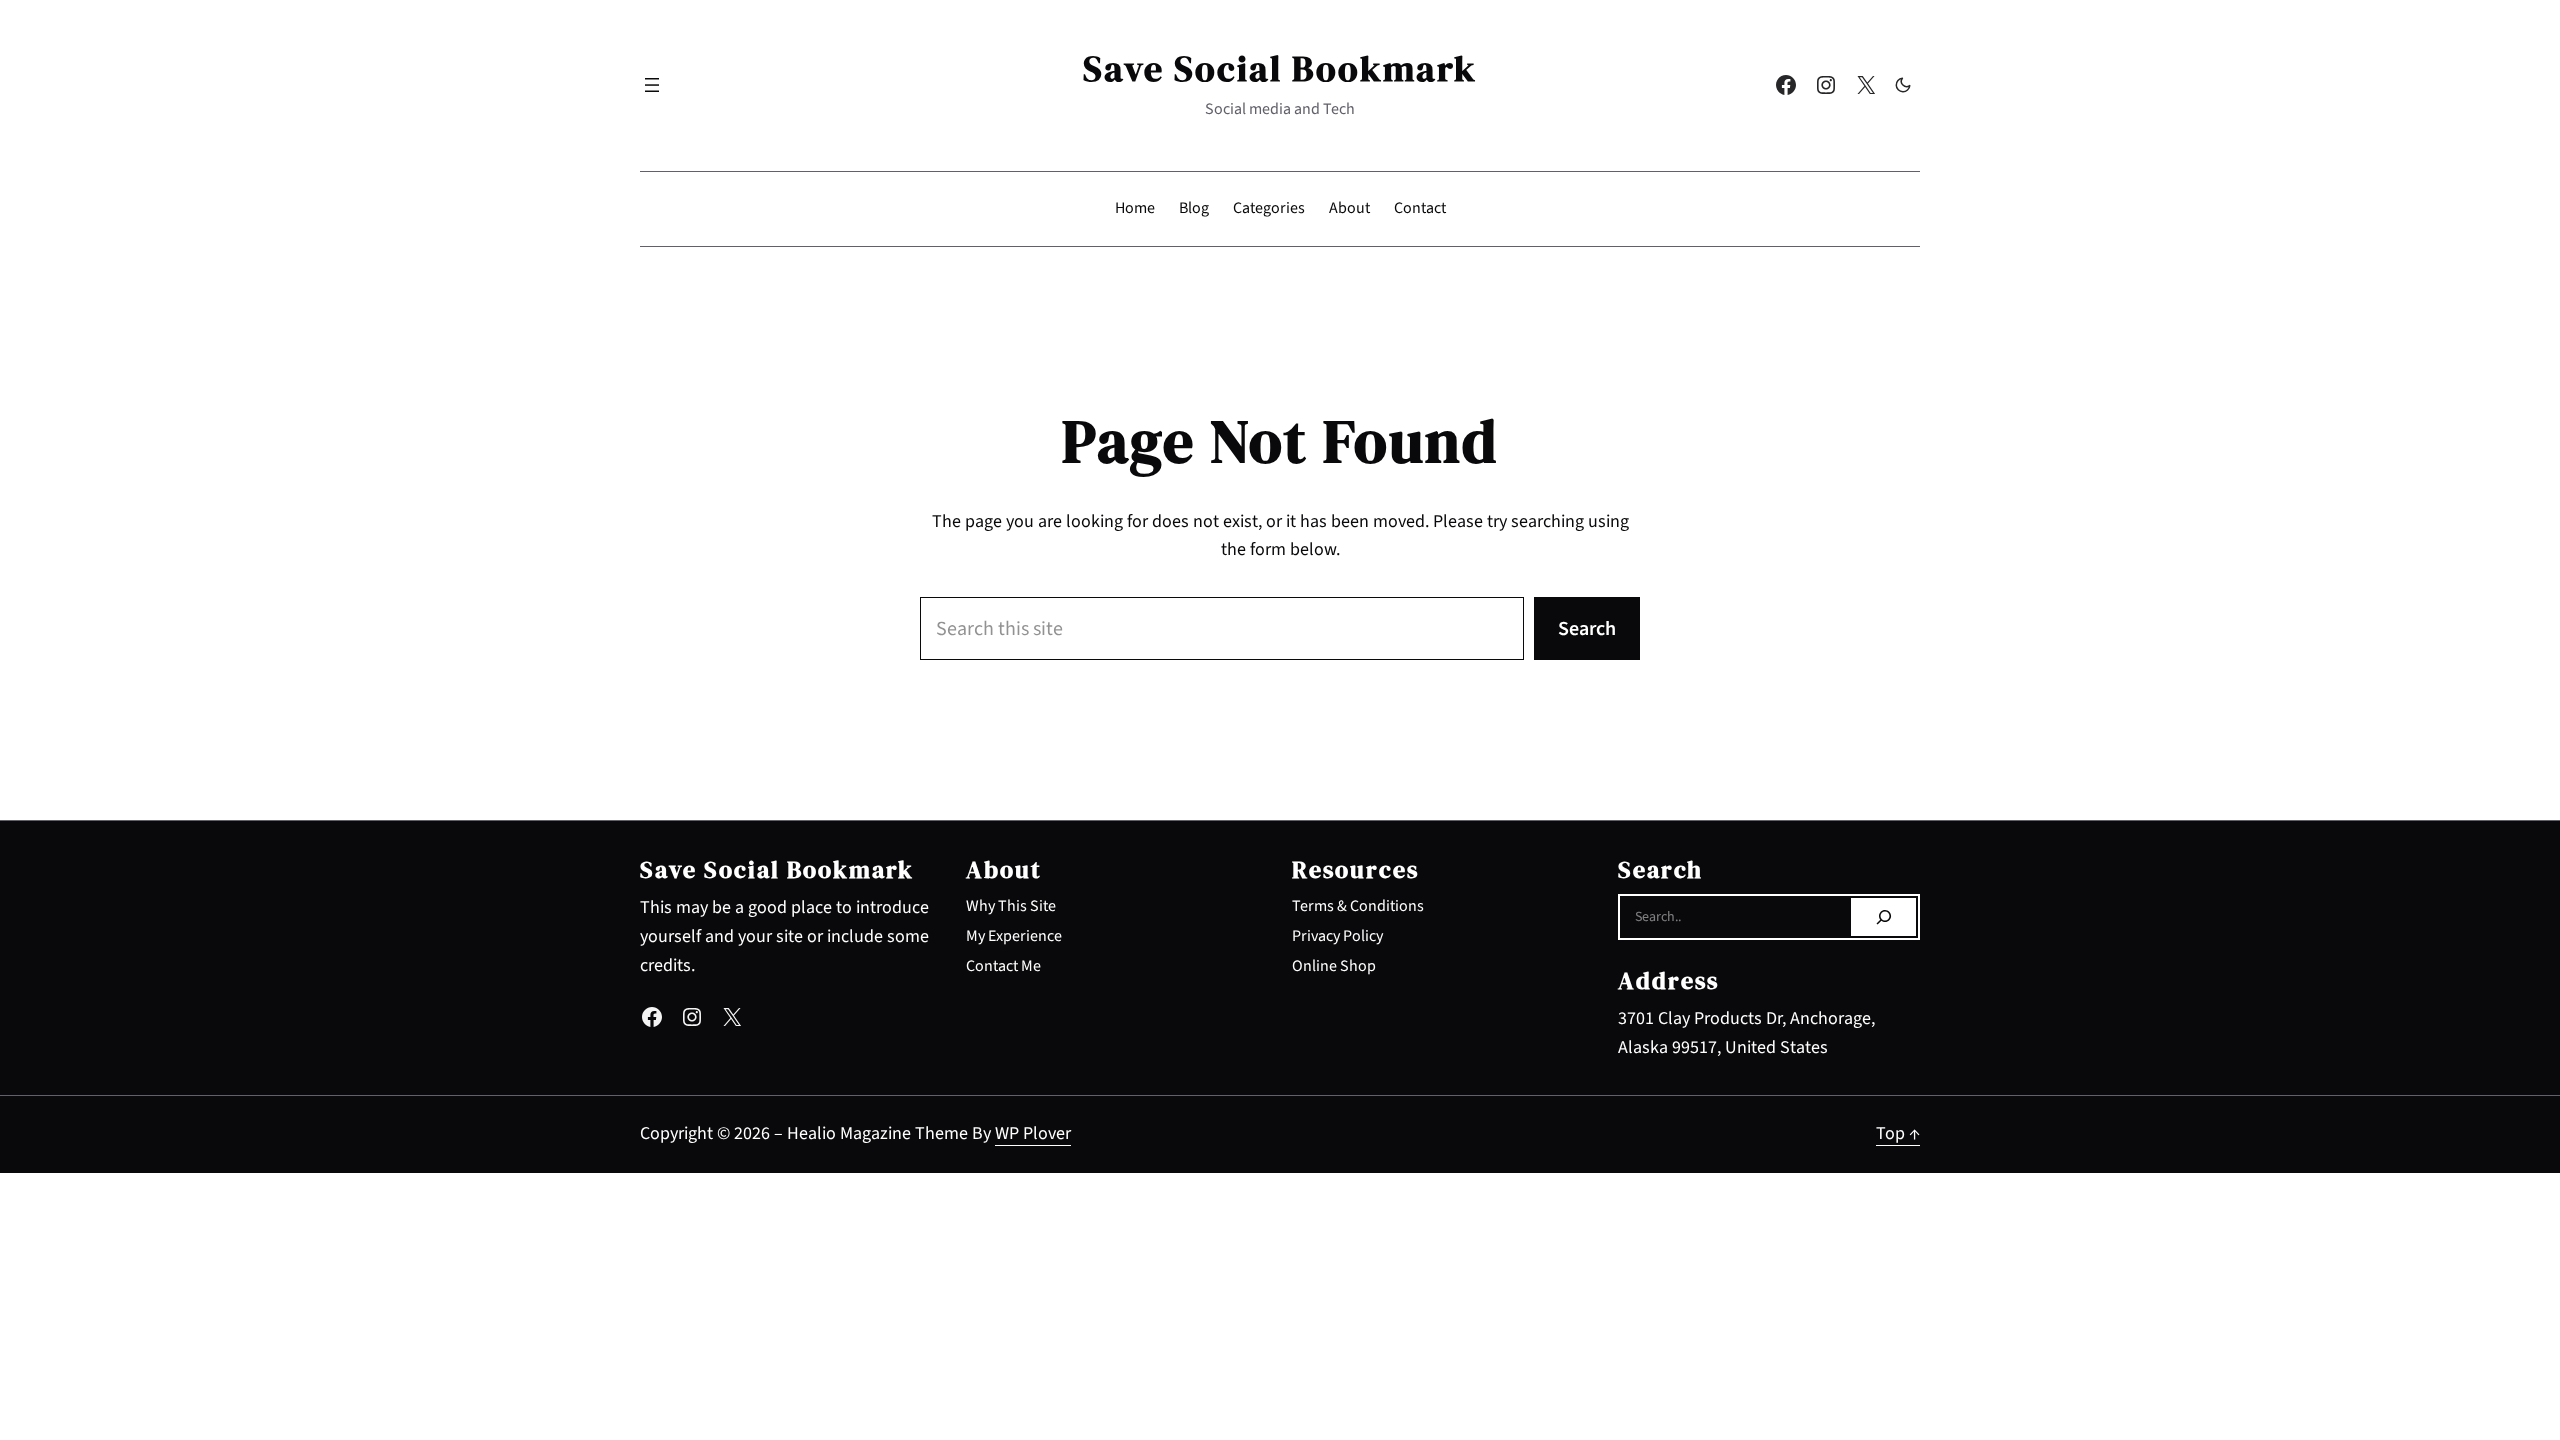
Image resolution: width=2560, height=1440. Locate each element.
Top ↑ (1898, 1133)
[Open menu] (652, 85)
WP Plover (1033, 1133)
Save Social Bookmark (1280, 68)
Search (1587, 629)
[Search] (1883, 917)
